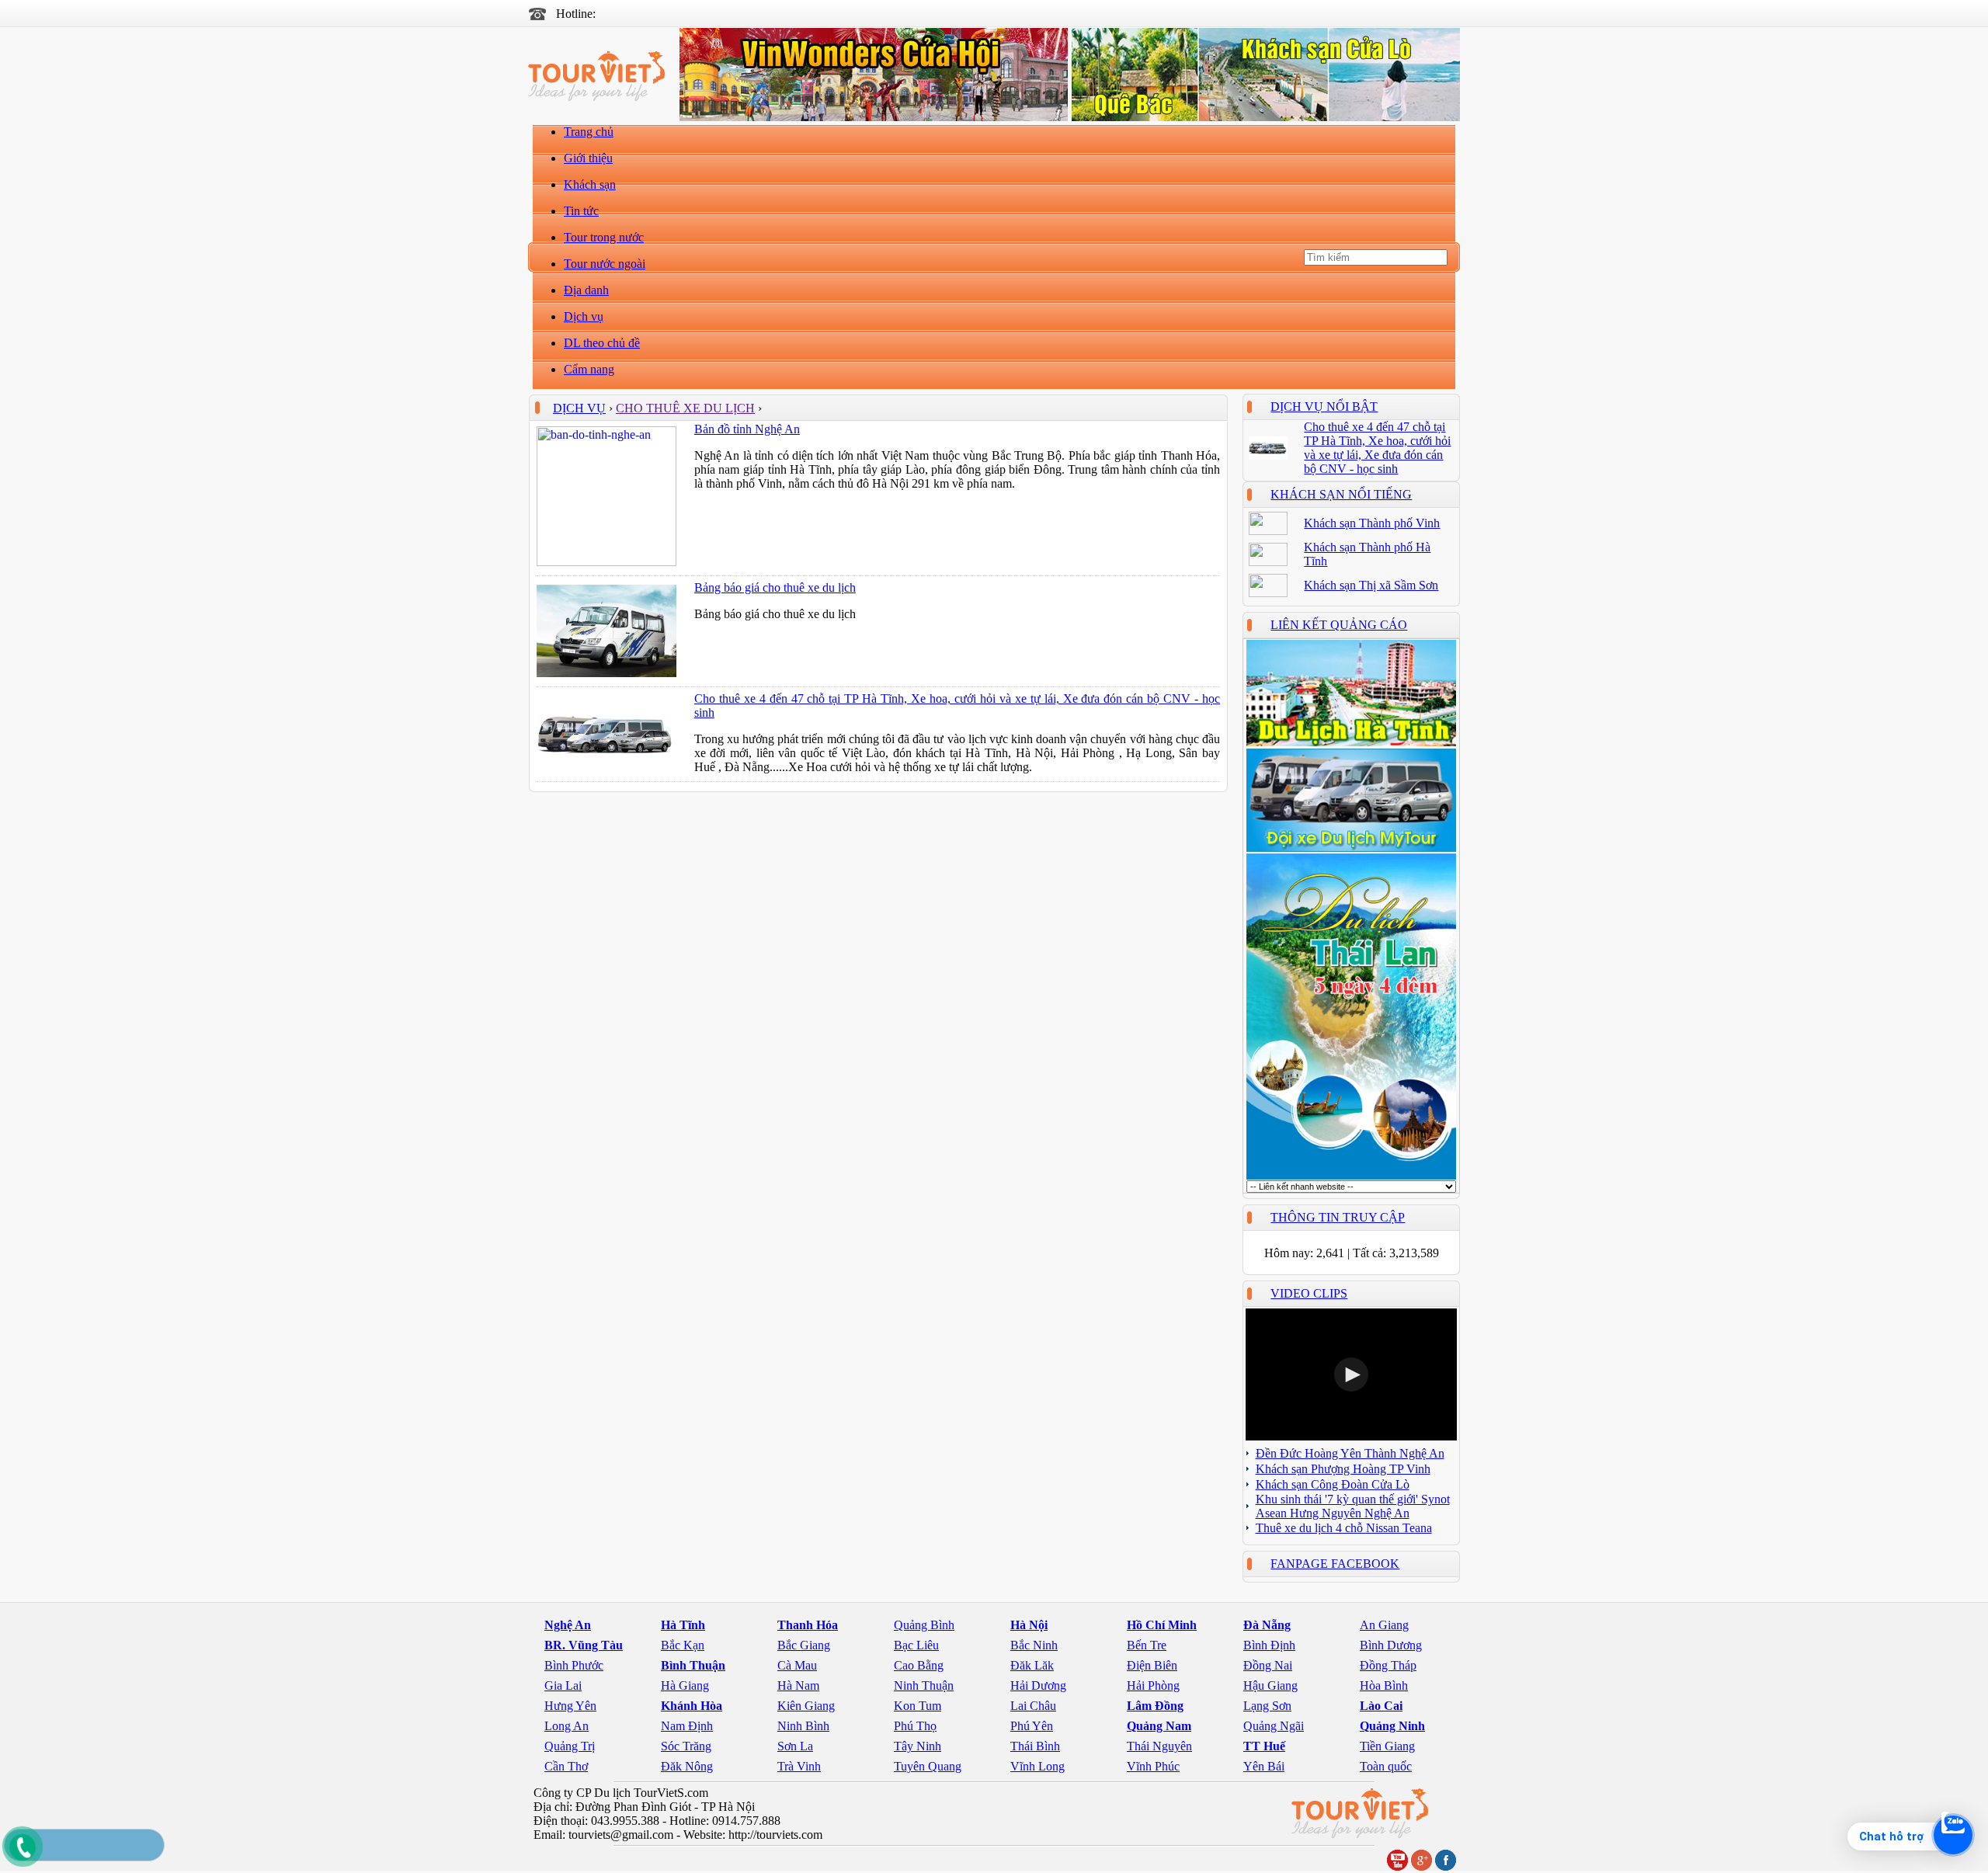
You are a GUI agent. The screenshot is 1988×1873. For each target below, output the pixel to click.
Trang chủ (589, 132)
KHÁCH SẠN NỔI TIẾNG (1341, 494)
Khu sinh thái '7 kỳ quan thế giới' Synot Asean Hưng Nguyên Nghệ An (1353, 1506)
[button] (1351, 1374)
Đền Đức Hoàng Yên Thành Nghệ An (1350, 1453)
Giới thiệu (588, 158)
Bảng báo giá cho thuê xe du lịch (775, 587)
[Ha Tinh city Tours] (1351, 744)
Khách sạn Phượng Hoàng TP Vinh (1343, 1469)
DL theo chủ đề (602, 343)
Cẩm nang (589, 369)
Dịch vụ (584, 316)
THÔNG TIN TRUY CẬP (1338, 1217)
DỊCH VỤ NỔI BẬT (1324, 407)
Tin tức (581, 211)
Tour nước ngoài (605, 264)
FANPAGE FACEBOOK (1335, 1564)
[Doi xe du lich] (1351, 848)
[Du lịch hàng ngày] (1351, 1176)
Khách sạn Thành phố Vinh (1372, 523)
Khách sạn (590, 184)
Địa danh (586, 290)
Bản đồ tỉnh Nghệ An (747, 429)
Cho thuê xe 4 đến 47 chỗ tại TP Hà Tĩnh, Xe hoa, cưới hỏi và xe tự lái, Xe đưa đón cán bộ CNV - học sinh (1377, 448)
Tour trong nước (604, 237)
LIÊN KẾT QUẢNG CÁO (1339, 625)
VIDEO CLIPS (1309, 1293)
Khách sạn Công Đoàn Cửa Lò (1333, 1484)
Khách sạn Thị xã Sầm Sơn (1371, 585)
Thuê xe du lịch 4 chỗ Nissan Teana (1344, 1528)
